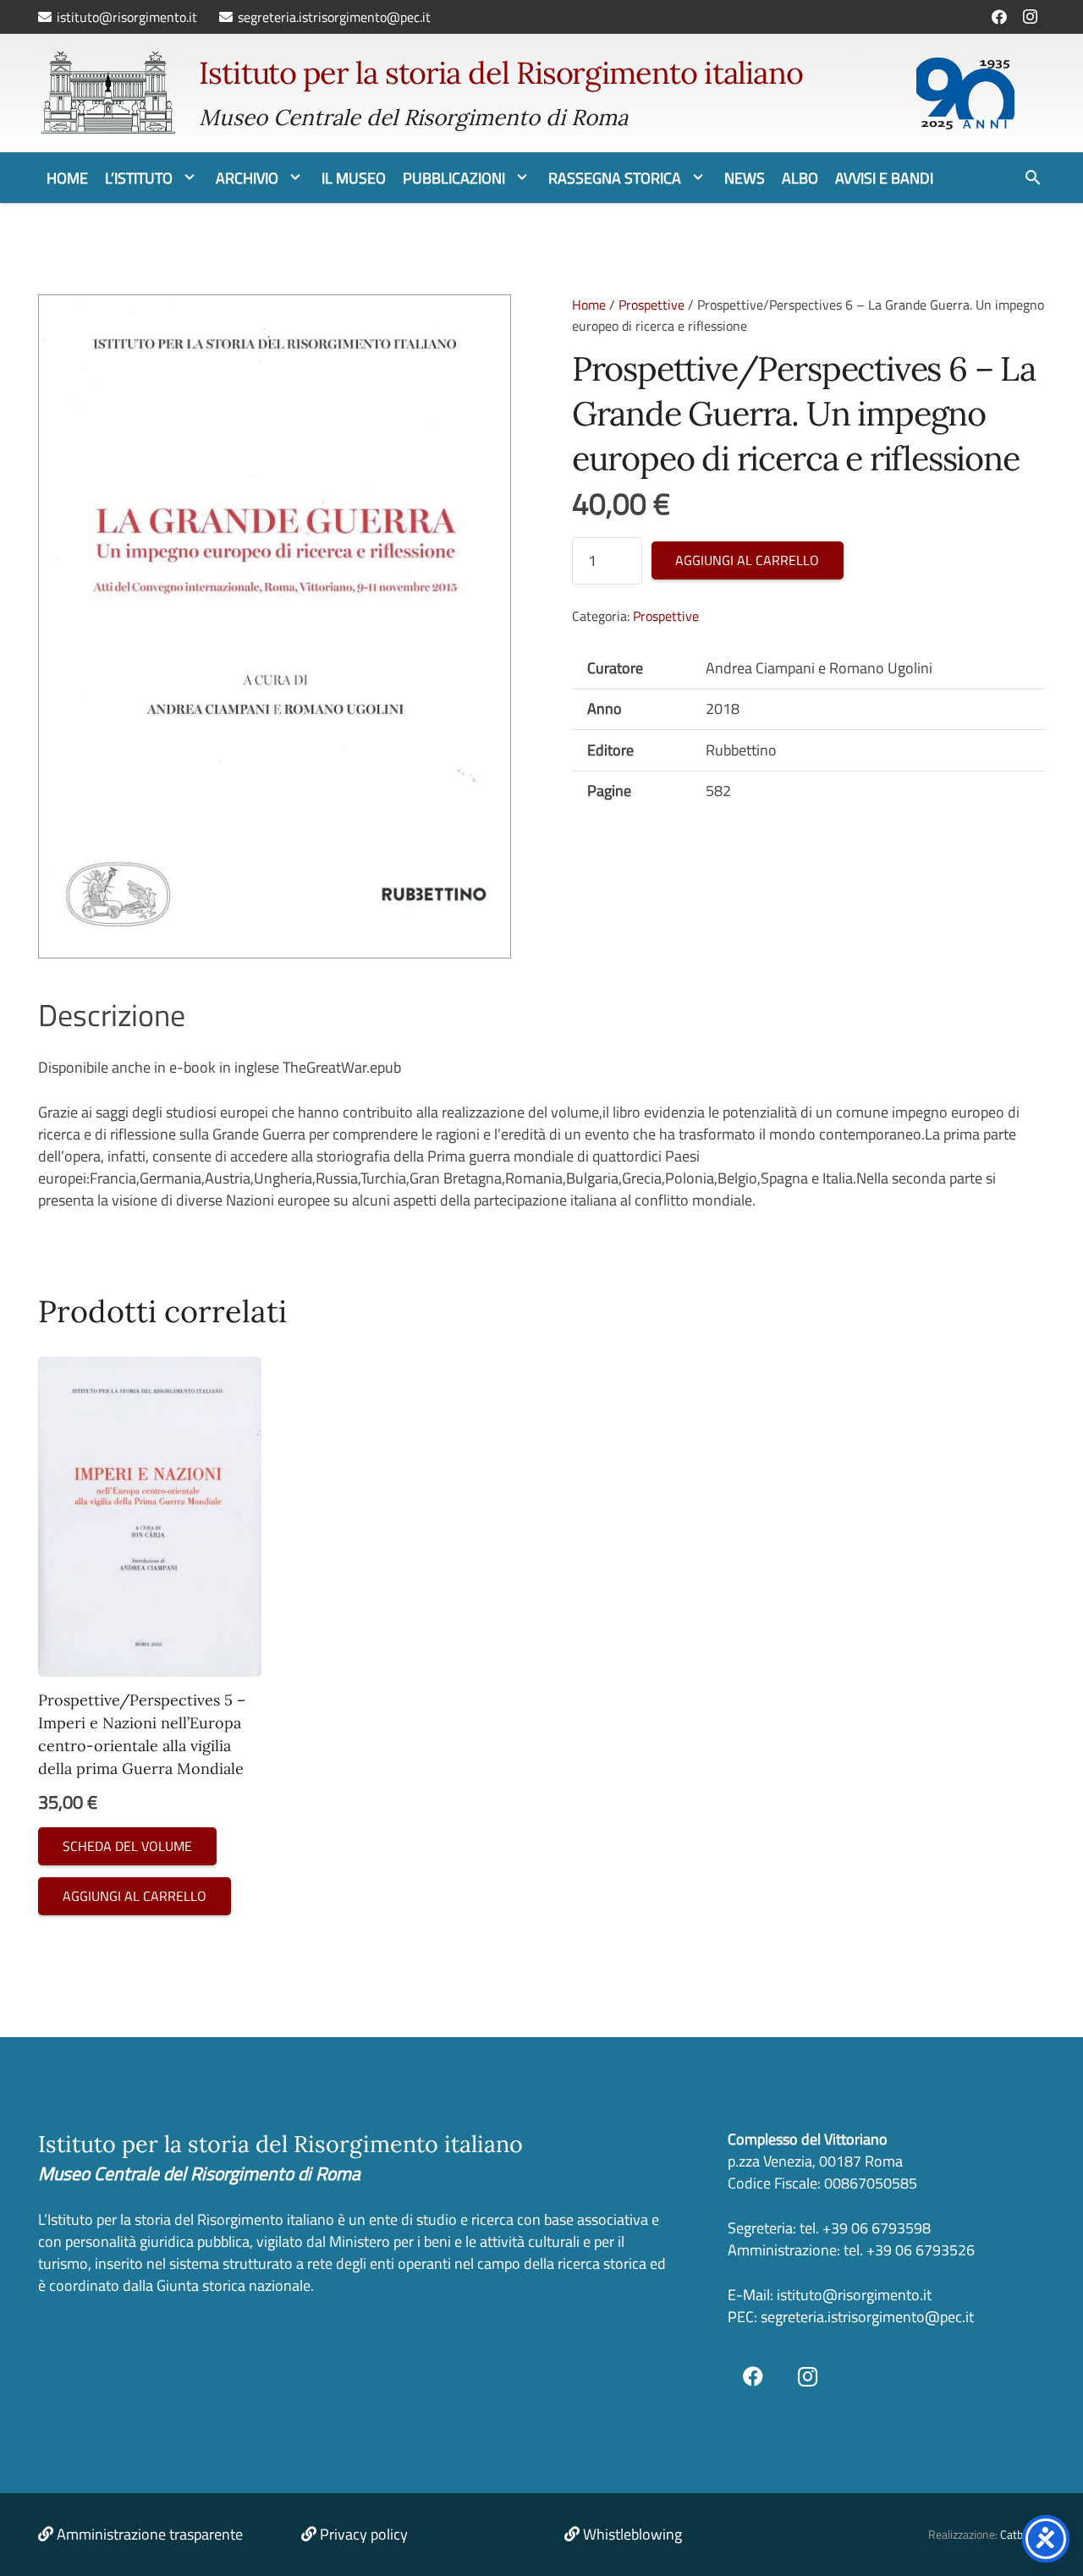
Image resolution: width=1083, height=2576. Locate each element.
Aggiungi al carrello (747, 560)
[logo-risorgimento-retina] (108, 93)
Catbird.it (1023, 2535)
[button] (190, 178)
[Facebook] (999, 17)
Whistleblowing (632, 2534)
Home (589, 305)
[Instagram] (1030, 17)
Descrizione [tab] (112, 1015)
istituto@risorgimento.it (852, 2295)
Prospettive (651, 305)
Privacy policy (364, 2534)
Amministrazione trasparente (150, 2534)
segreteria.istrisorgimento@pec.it (867, 2317)
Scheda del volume (127, 1846)
